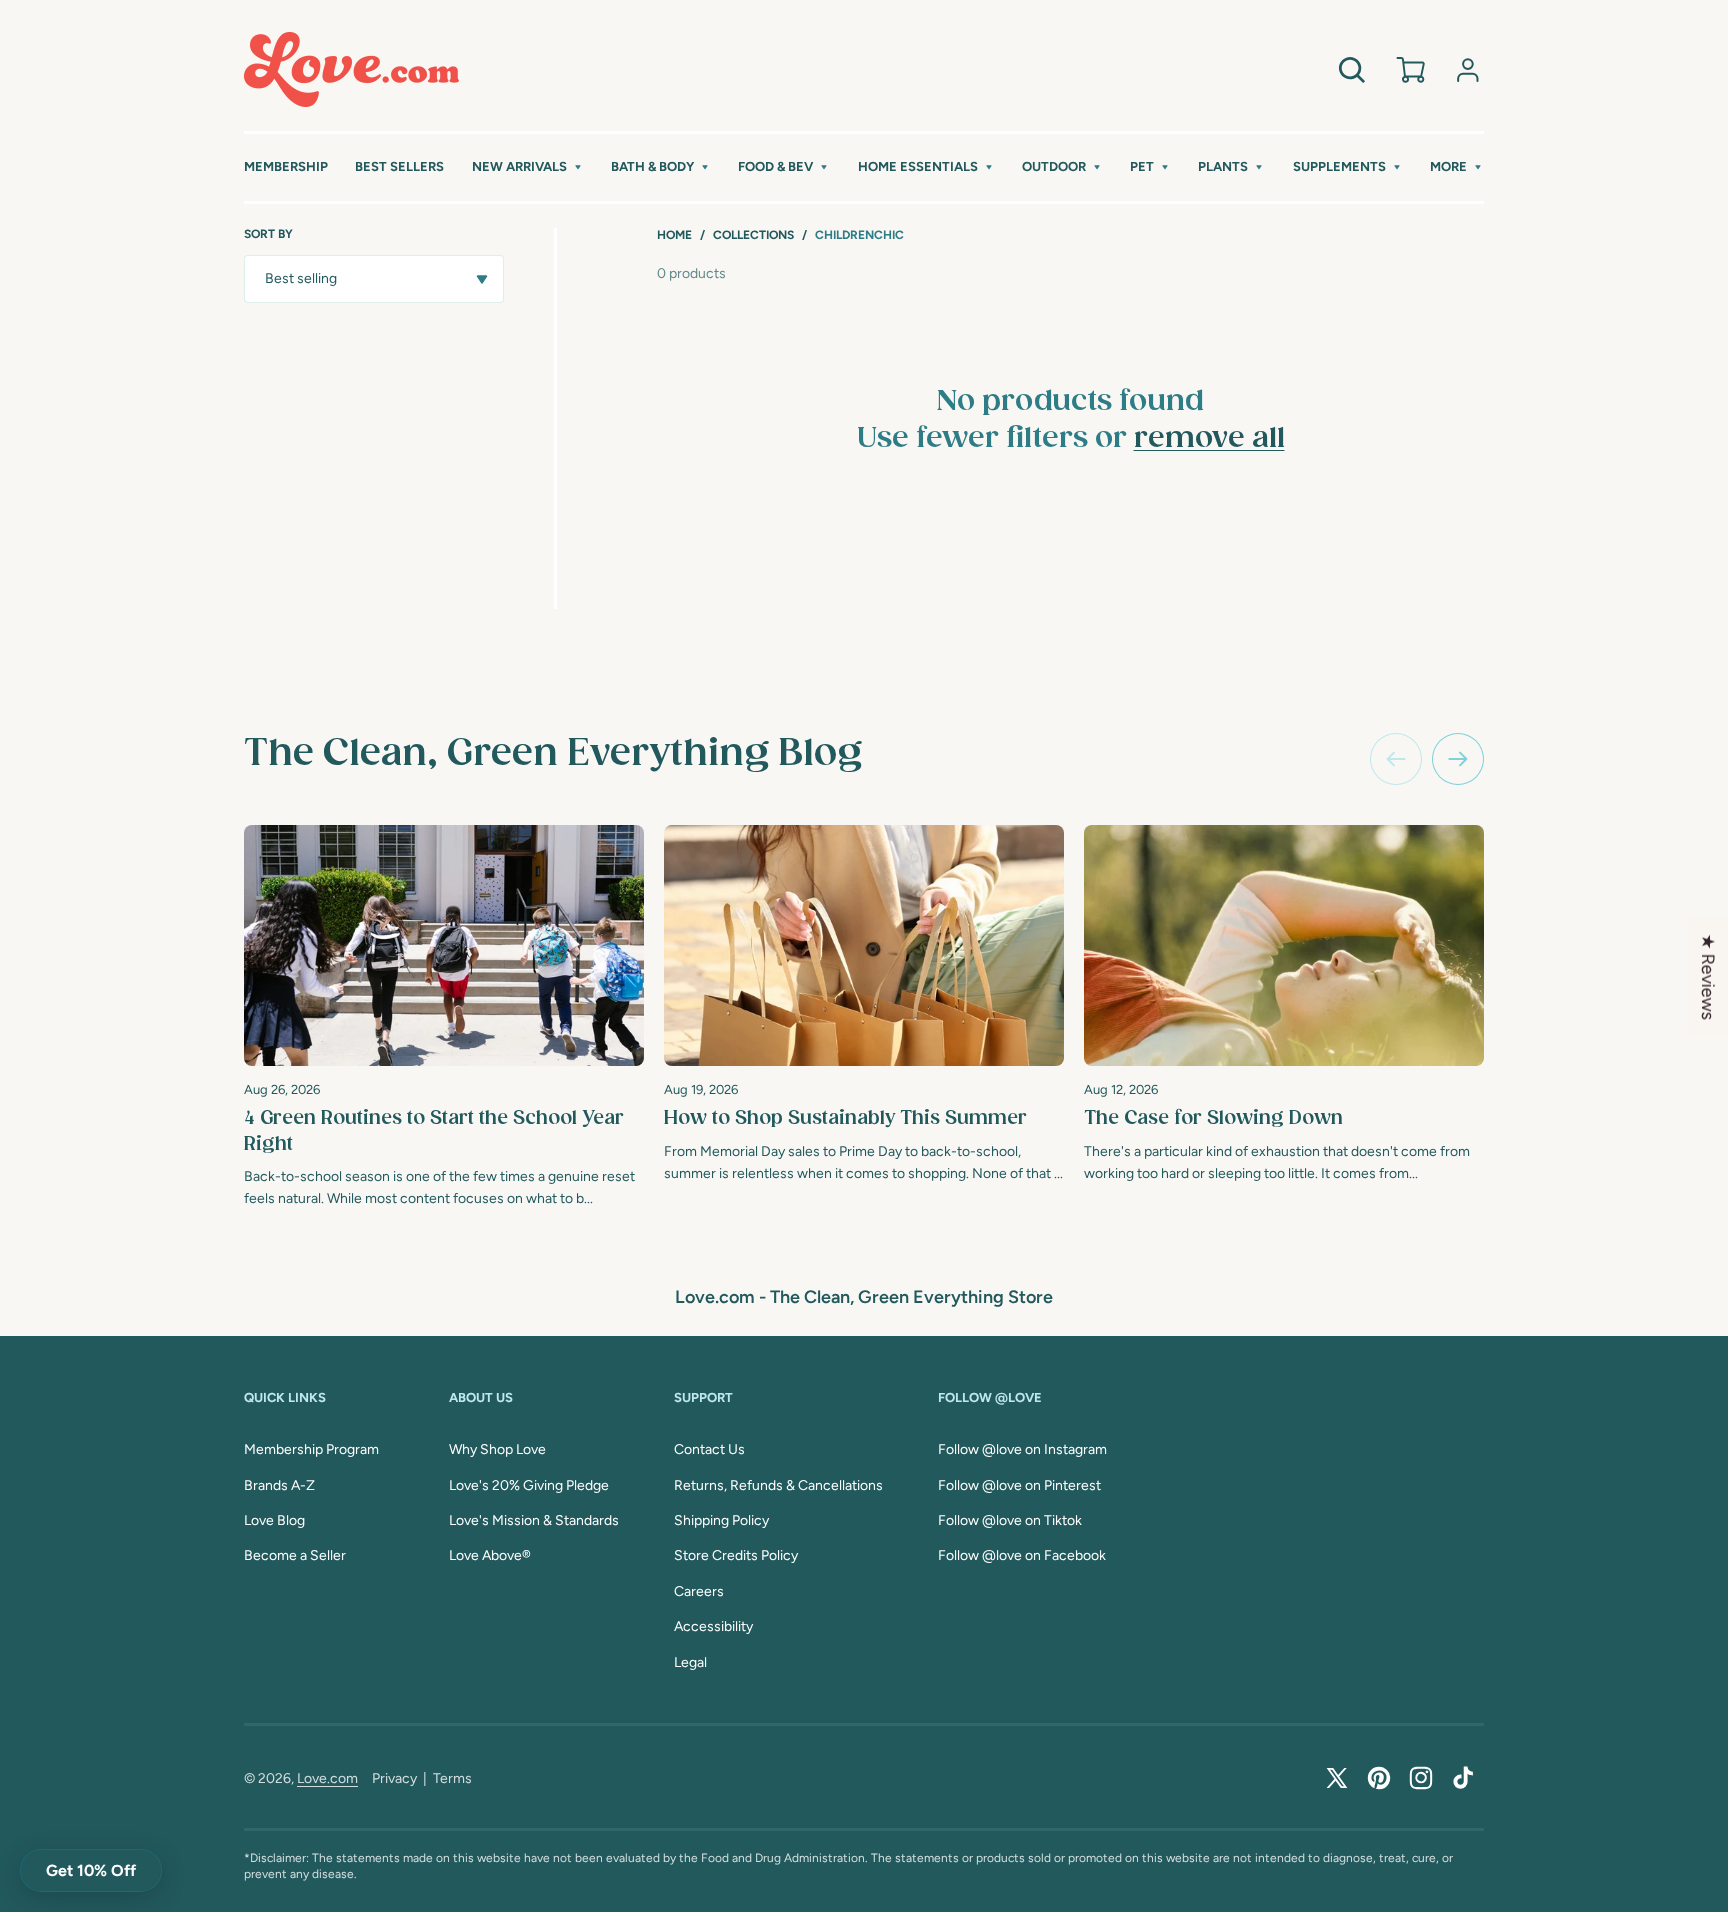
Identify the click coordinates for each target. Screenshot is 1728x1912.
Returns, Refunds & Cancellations (778, 1485)
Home (674, 235)
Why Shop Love (497, 1449)
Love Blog (274, 1520)
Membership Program (311, 1449)
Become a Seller (295, 1555)
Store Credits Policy (736, 1555)
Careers (699, 1591)
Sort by (268, 234)
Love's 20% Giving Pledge (529, 1485)
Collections (753, 235)
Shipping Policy (721, 1520)
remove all (1209, 439)
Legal (690, 1662)
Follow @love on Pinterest (1019, 1485)
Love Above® (490, 1555)
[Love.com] (351, 69)
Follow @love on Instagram (1022, 1449)
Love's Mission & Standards (534, 1520)
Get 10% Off (91, 1870)
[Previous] (1396, 759)
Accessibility (713, 1626)
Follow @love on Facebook (1022, 1555)
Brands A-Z (279, 1485)
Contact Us (709, 1449)
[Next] (1458, 759)
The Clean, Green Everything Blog (553, 754)
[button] (528, 167)
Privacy (394, 1778)
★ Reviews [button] (1708, 977)
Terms (452, 1778)
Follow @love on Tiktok (1010, 1520)
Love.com (327, 1778)
